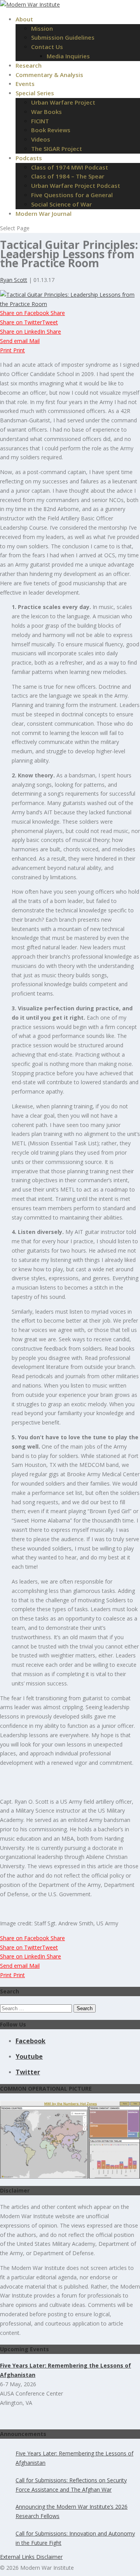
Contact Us (47, 47)
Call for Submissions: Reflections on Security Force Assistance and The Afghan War (71, 2485)
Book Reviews (51, 130)
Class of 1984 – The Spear (68, 176)
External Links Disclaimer (31, 2557)
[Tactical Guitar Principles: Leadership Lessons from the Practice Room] (70, 304)
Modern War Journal (44, 213)
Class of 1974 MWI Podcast (70, 167)
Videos (41, 139)
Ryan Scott (14, 280)
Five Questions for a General (72, 195)
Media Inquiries (68, 56)
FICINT (40, 121)
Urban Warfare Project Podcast (76, 185)
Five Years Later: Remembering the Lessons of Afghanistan (74, 2458)
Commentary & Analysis (49, 75)
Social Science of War (61, 204)
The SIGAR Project (57, 149)
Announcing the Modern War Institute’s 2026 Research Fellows (72, 2511)
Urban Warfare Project (63, 102)
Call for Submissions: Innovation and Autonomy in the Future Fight (75, 2538)
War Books (46, 112)
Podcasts (29, 158)
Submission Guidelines (63, 37)
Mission (42, 28)
